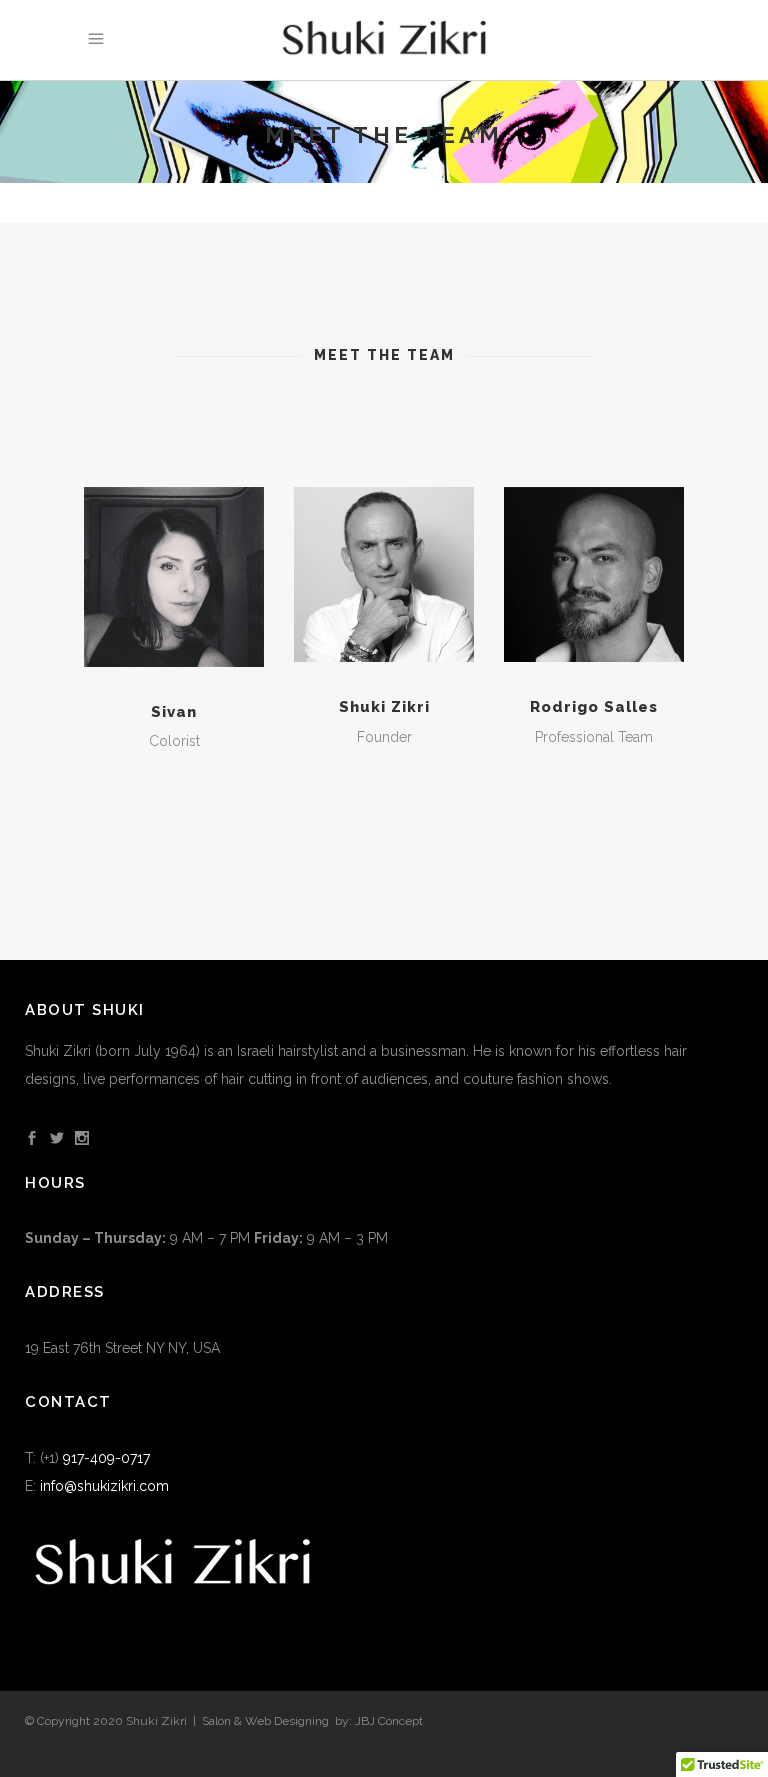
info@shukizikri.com (104, 1486)
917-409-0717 (106, 1458)
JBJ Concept (389, 1721)
